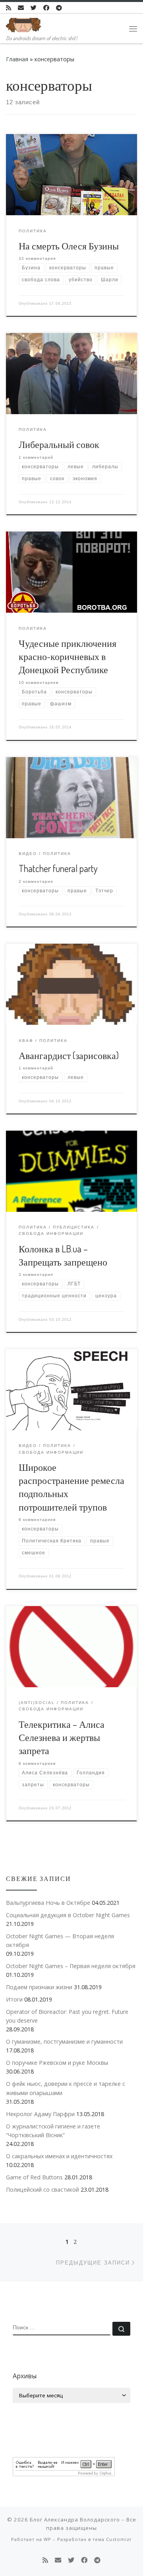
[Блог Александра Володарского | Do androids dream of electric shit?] (24, 23)
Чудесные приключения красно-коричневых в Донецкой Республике (68, 657)
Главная (17, 59)
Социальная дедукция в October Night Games (68, 1915)
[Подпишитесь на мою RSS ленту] (9, 8)
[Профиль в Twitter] (34, 8)
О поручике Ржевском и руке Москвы (57, 2063)
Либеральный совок (59, 444)
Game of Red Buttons (34, 2177)
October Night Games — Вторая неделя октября (60, 1940)
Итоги (14, 1999)
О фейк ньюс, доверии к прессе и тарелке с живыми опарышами (66, 2088)
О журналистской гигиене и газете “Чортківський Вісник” (53, 2131)
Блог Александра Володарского (75, 2520)
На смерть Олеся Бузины (69, 246)
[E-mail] (21, 8)
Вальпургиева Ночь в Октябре (48, 1903)
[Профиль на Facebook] (46, 8)
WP (47, 2539)
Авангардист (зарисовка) (69, 1055)
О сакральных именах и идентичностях (59, 2156)
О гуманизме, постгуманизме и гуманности (64, 2042)
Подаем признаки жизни (39, 1987)
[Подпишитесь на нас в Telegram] (59, 8)
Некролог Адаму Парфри (40, 2114)
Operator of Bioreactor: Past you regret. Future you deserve (67, 2016)
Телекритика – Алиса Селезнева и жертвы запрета (62, 1738)
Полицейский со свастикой (43, 2190)
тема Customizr (112, 2539)
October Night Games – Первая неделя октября (71, 1966)
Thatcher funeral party (58, 868)
